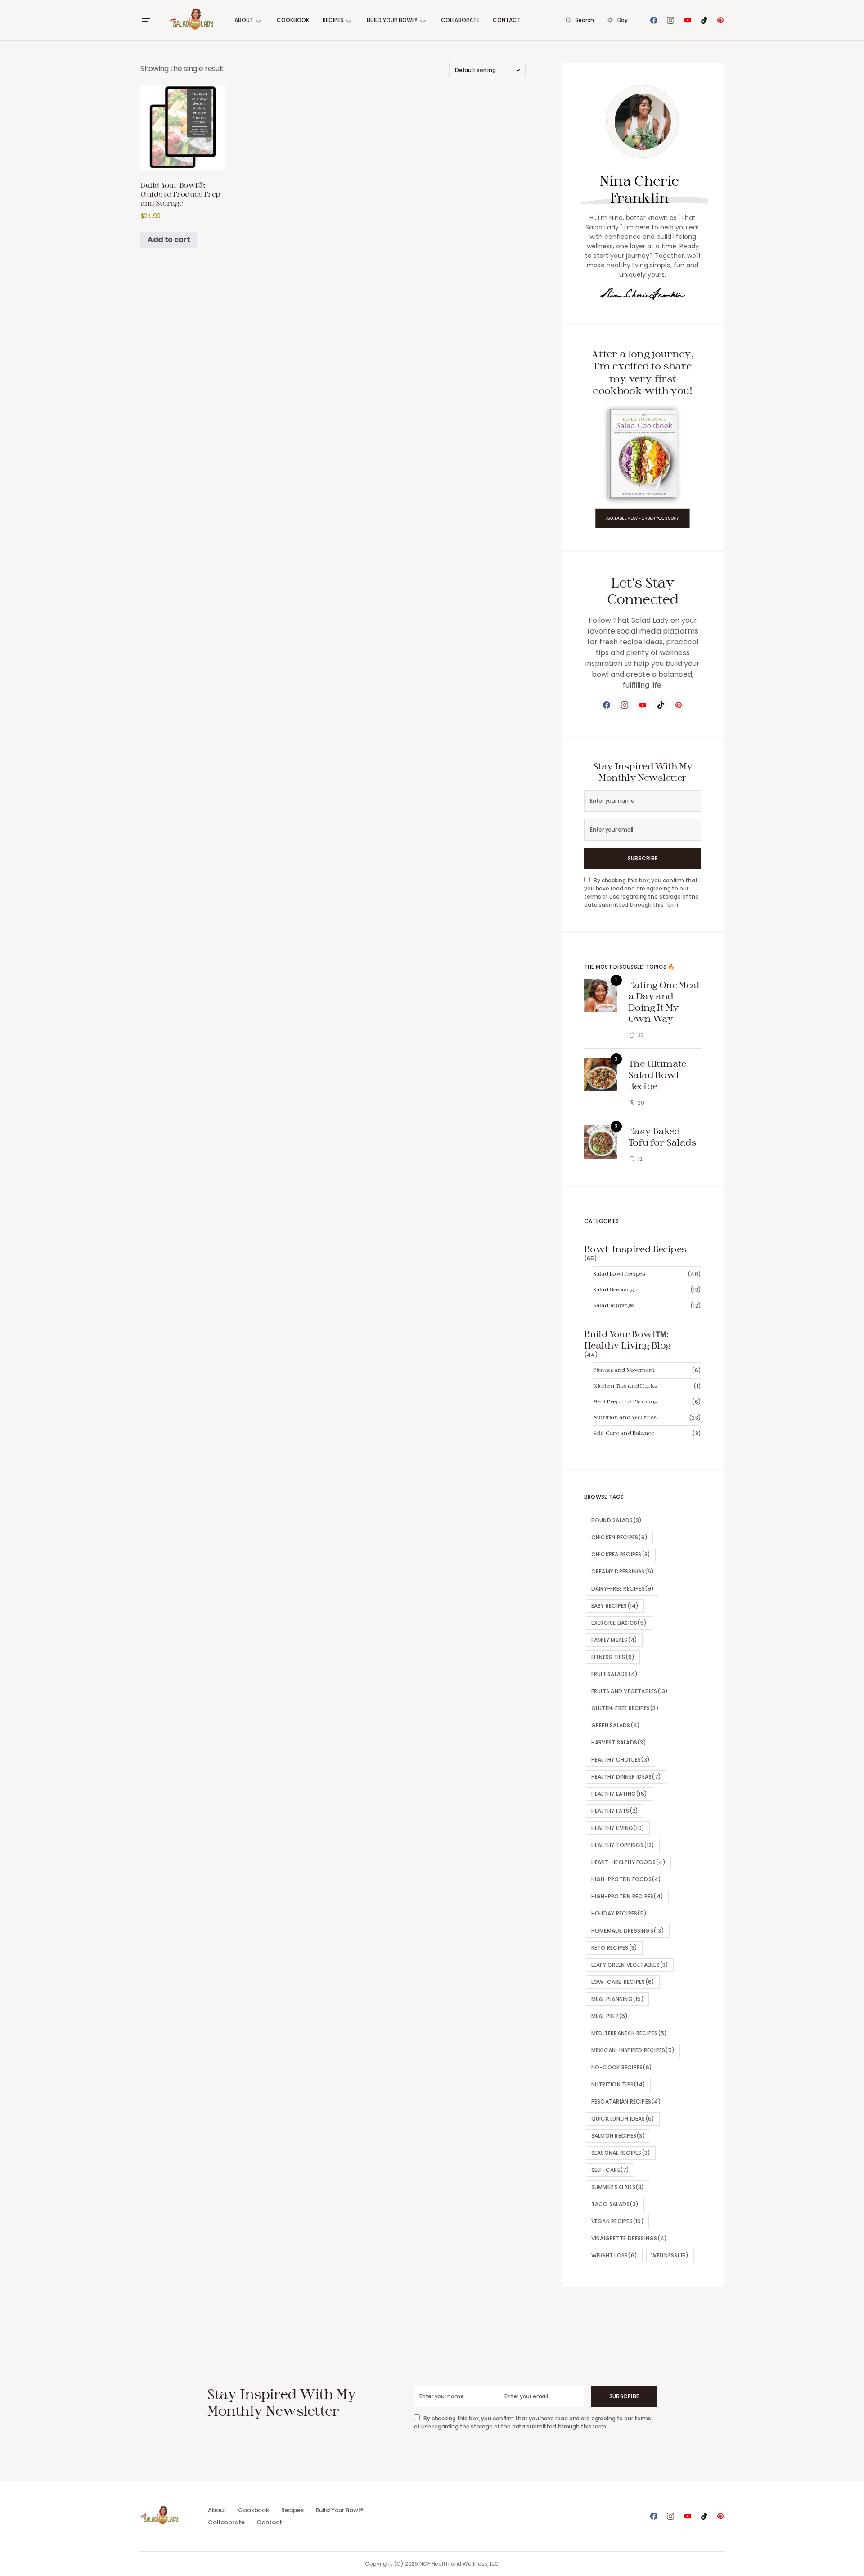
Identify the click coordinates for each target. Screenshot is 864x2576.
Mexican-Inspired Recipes (633, 2050)
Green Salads (616, 1725)
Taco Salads (615, 2204)
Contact (269, 2522)
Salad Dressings (615, 1289)
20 (641, 1103)
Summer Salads (618, 2187)
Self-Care (610, 2170)
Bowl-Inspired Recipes (635, 1249)
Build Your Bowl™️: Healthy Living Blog (628, 1339)
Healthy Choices (621, 1760)
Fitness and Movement (624, 1370)
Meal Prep (610, 2016)
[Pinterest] (720, 20)
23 (641, 1035)
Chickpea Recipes (621, 1554)
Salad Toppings (614, 1305)
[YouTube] (688, 20)
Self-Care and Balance (623, 1433)
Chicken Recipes (619, 1537)
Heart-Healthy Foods (628, 1862)
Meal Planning (618, 1999)
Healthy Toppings (623, 1845)
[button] (146, 20)
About (217, 2510)
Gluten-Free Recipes (625, 1708)
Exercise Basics (619, 1623)
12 (640, 1159)
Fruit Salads (615, 1674)
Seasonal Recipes (621, 2153)
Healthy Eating (619, 1794)
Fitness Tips (613, 1657)
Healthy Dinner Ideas (626, 1777)
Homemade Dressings (628, 1931)
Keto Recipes (614, 1948)
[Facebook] (654, 20)
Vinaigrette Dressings (629, 2238)
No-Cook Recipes (622, 2067)
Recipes (292, 2510)
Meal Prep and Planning (625, 1401)
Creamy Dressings (623, 1571)
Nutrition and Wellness (625, 1417)
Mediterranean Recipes (629, 2033)
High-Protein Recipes (628, 1896)
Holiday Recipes (619, 1913)
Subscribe (643, 858)
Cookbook (254, 2510)
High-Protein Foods (626, 1879)
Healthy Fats (615, 1811)
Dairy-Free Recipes (623, 1589)
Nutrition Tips (618, 2084)
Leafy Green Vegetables (630, 1965)
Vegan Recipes (618, 2221)
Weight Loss (614, 2255)
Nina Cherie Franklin (639, 189)
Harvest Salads (619, 1742)
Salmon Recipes (618, 2136)
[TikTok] (704, 20)
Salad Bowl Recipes (619, 1273)
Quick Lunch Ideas (623, 2119)
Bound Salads (617, 1520)
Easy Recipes (615, 1606)
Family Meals (614, 1640)
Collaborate (226, 2522)
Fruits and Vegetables (630, 1691)
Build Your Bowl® (340, 2510)
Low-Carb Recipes (623, 1982)
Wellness (670, 2255)
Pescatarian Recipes (626, 2102)
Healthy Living (618, 1828)
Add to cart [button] (169, 240)
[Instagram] (670, 20)
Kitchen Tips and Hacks (625, 1385)
